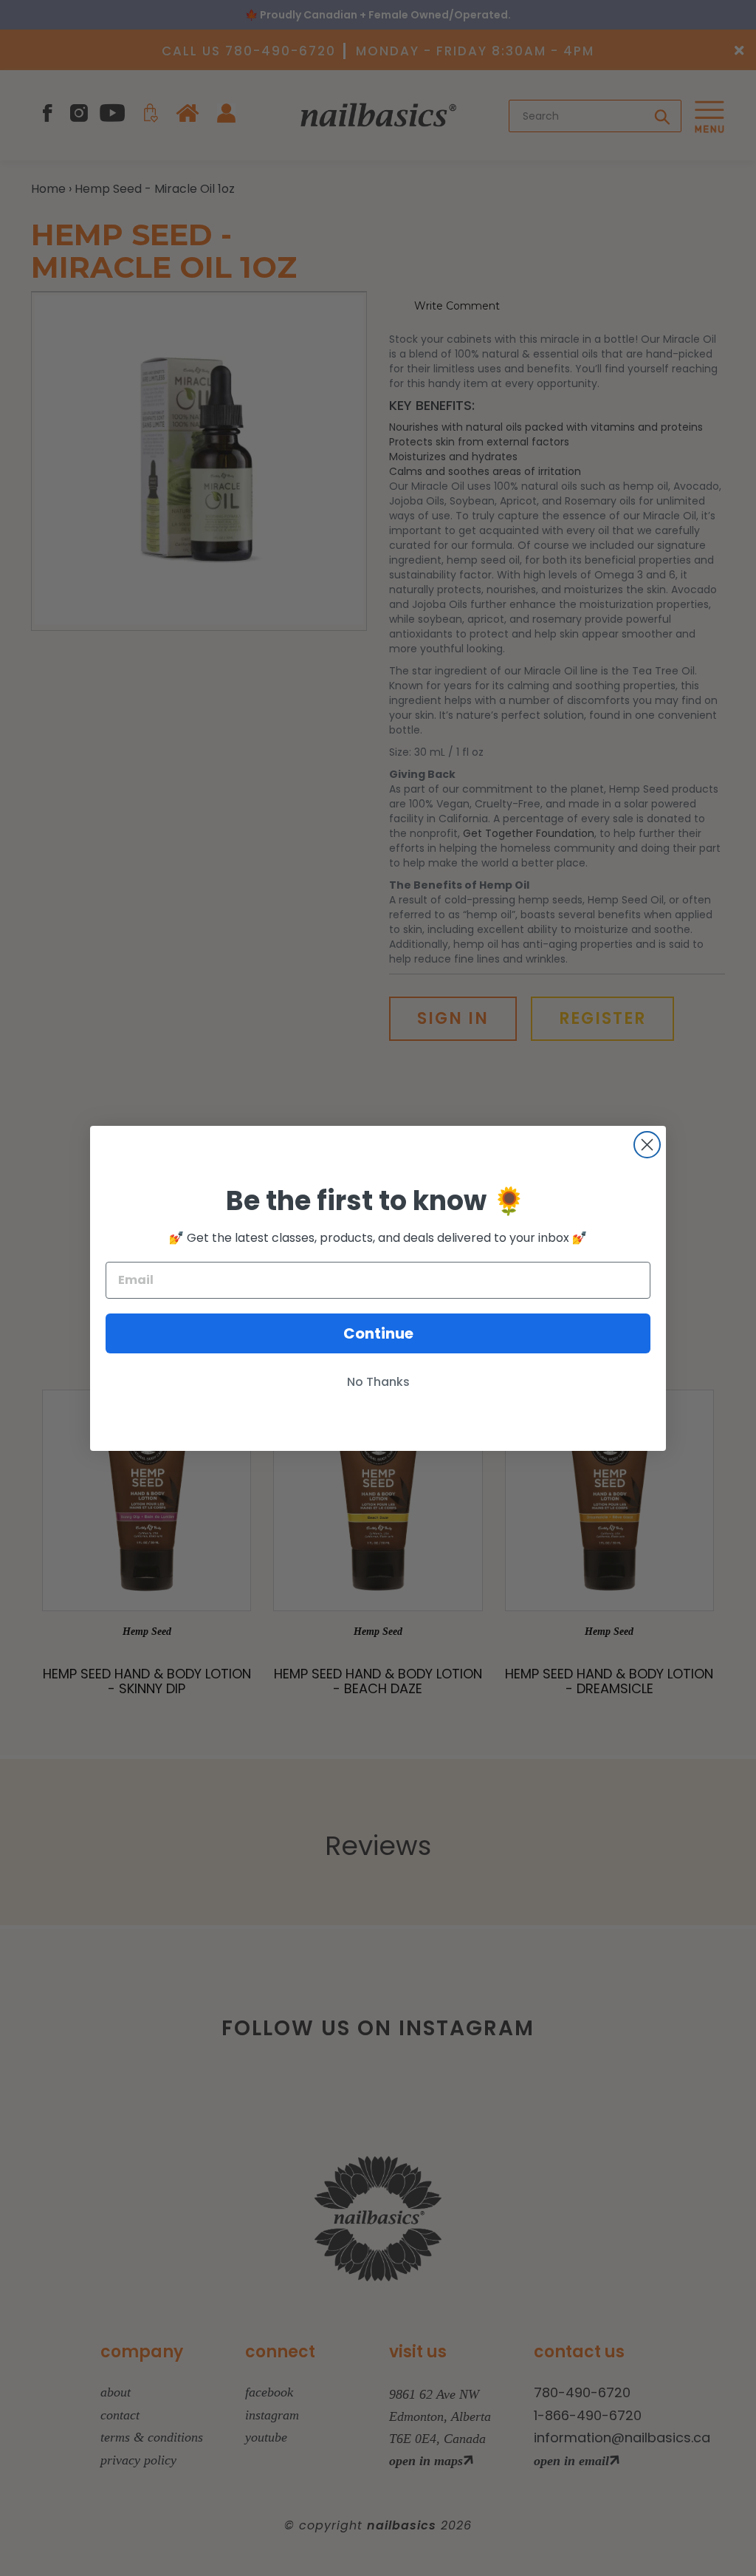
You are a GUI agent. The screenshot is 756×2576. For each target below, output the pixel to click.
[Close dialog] (647, 1145)
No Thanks (378, 1382)
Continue (378, 1333)
